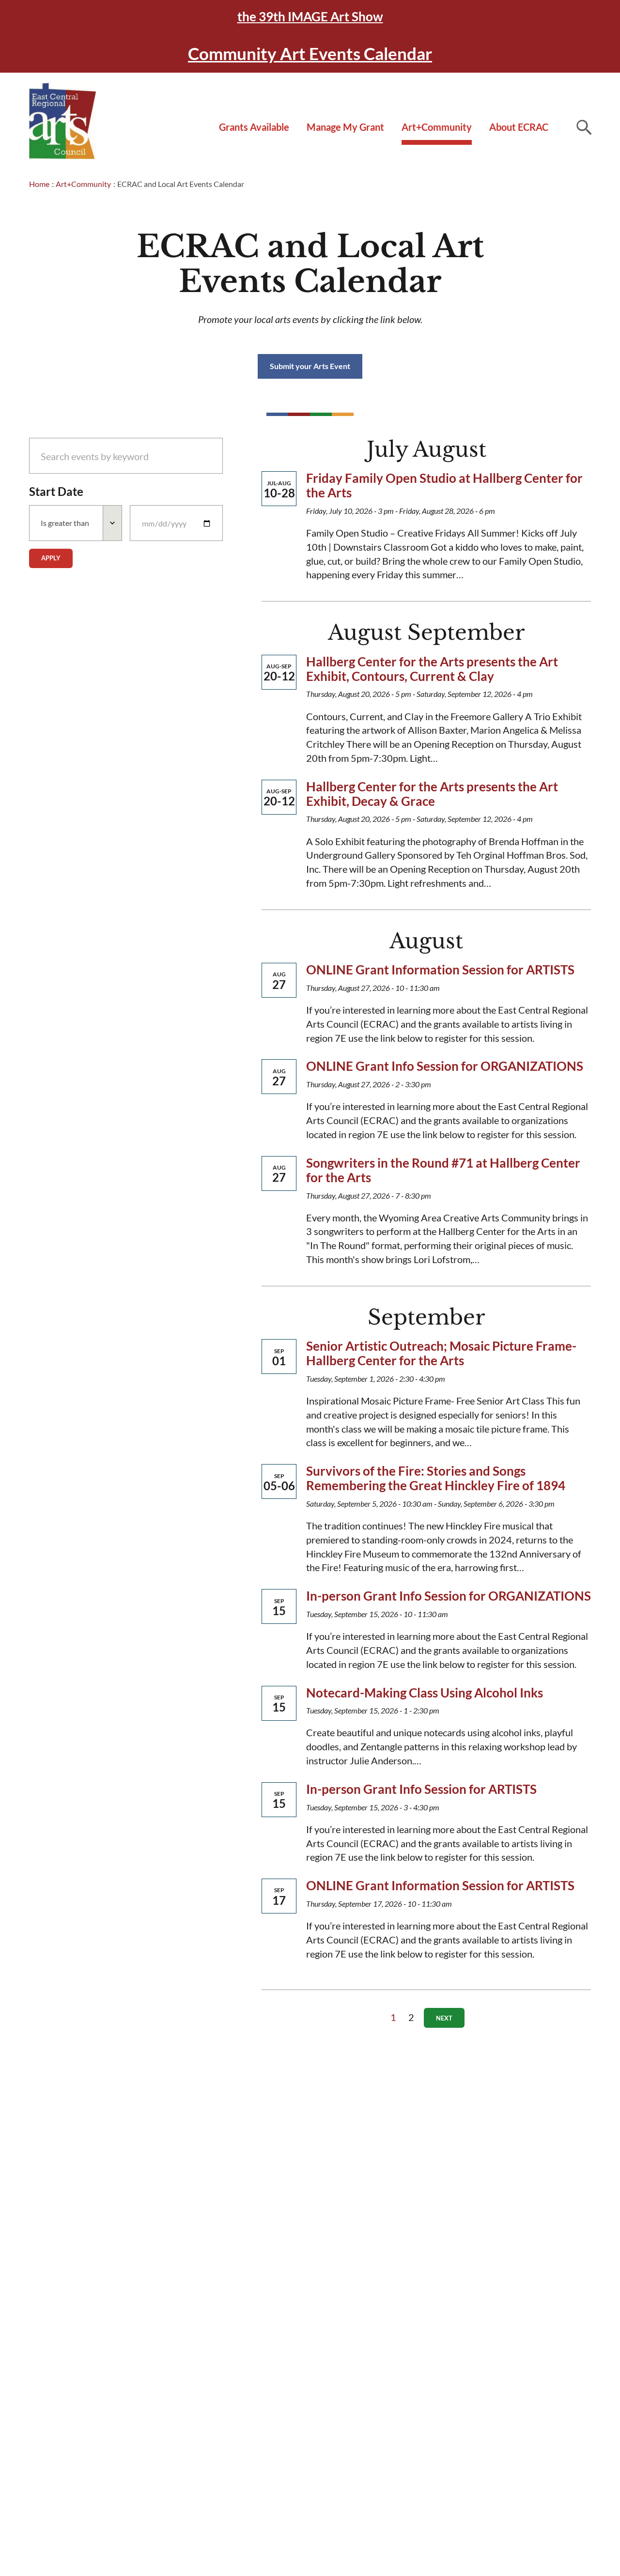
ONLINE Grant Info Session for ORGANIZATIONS (445, 1066)
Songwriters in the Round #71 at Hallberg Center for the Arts (443, 1170)
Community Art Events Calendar (310, 53)
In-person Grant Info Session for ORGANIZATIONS (449, 1596)
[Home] (63, 121)
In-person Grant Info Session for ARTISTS (421, 1789)
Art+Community (83, 184)
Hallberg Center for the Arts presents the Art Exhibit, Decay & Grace (432, 794)
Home (39, 184)
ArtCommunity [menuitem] (437, 127)
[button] (584, 127)
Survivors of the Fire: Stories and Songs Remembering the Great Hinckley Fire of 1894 (436, 1478)
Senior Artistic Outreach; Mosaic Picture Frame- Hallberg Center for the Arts (441, 1353)
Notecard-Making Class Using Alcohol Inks (425, 1693)
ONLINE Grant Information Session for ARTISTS (440, 970)
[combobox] (76, 523)
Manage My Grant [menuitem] (345, 127)
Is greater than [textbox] (65, 523)
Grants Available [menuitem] (254, 127)
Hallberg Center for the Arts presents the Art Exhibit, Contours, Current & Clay (432, 669)
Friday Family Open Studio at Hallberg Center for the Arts (444, 485)
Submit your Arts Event (310, 366)
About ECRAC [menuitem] (519, 127)
